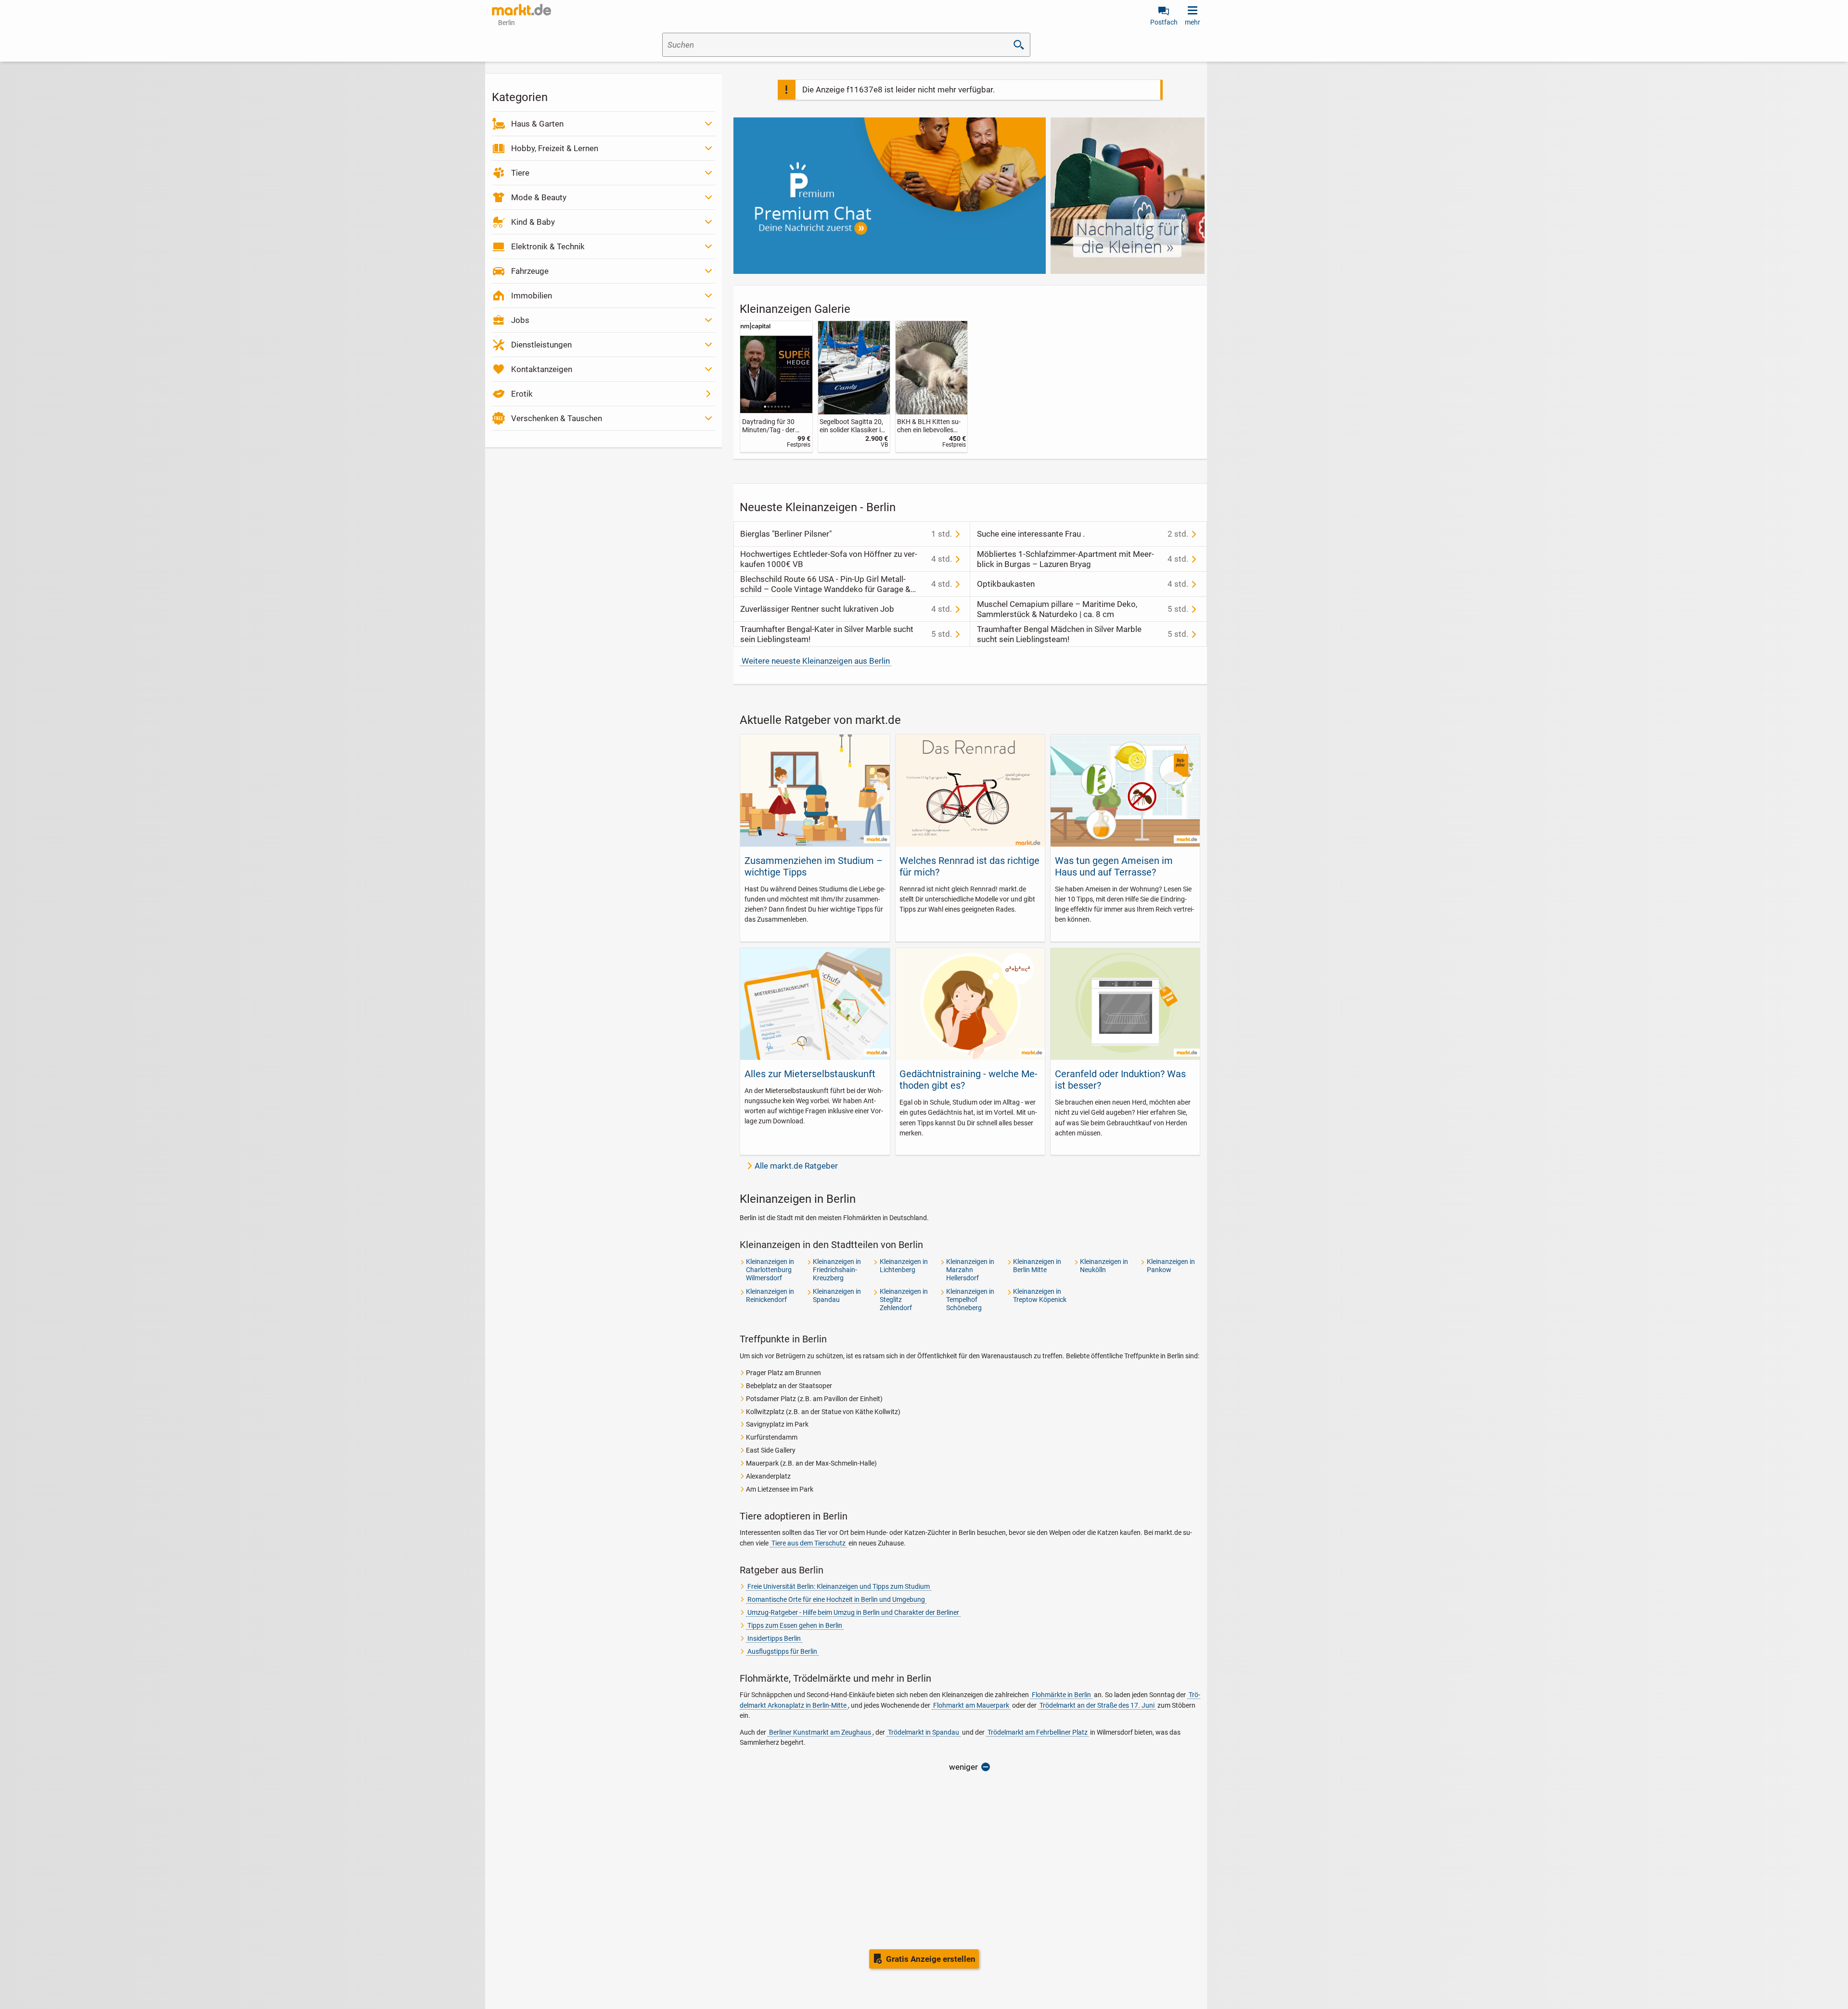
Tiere (520, 173)
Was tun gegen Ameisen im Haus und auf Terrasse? (1114, 866)
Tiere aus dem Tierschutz (808, 1543)
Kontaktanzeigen (542, 369)
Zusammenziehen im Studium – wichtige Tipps (814, 866)
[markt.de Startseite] (521, 10)
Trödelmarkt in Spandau (924, 1732)
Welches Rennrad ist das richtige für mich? (969, 866)
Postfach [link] (1164, 22)
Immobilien (532, 296)
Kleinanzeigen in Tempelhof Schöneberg (970, 1300)
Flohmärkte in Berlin (1061, 1695)
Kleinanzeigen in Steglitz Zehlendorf (904, 1300)
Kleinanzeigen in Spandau (837, 1295)
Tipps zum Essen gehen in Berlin (795, 1625)
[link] (776, 387)
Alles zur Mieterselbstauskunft (810, 1074)
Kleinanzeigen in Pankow (1171, 1266)
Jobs (520, 320)
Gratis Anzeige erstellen (931, 1959)
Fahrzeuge (530, 271)
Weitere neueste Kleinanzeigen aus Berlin (816, 661)
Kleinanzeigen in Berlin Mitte (1037, 1266)
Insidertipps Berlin (774, 1638)
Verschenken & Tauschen (557, 418)
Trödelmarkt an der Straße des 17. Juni (1097, 1705)
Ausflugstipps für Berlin (782, 1651)
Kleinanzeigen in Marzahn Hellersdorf (970, 1270)
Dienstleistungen (541, 345)
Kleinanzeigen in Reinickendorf (770, 1295)
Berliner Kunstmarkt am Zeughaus (820, 1732)
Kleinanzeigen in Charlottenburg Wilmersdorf (770, 1270)
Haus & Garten (537, 124)
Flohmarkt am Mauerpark (971, 1705)
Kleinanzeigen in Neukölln (1104, 1266)
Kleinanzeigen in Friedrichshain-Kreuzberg (837, 1270)
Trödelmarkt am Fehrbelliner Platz (1038, 1732)
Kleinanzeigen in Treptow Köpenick (1040, 1295)
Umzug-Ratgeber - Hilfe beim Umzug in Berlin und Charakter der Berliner (853, 1612)
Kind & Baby (533, 222)
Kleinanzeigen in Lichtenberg (904, 1266)
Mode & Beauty (539, 197)
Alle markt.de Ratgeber (796, 1166)
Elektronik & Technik (548, 246)
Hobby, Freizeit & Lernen (555, 148)
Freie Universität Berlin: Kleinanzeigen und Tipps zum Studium (839, 1586)
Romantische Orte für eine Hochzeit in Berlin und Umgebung (836, 1599)
